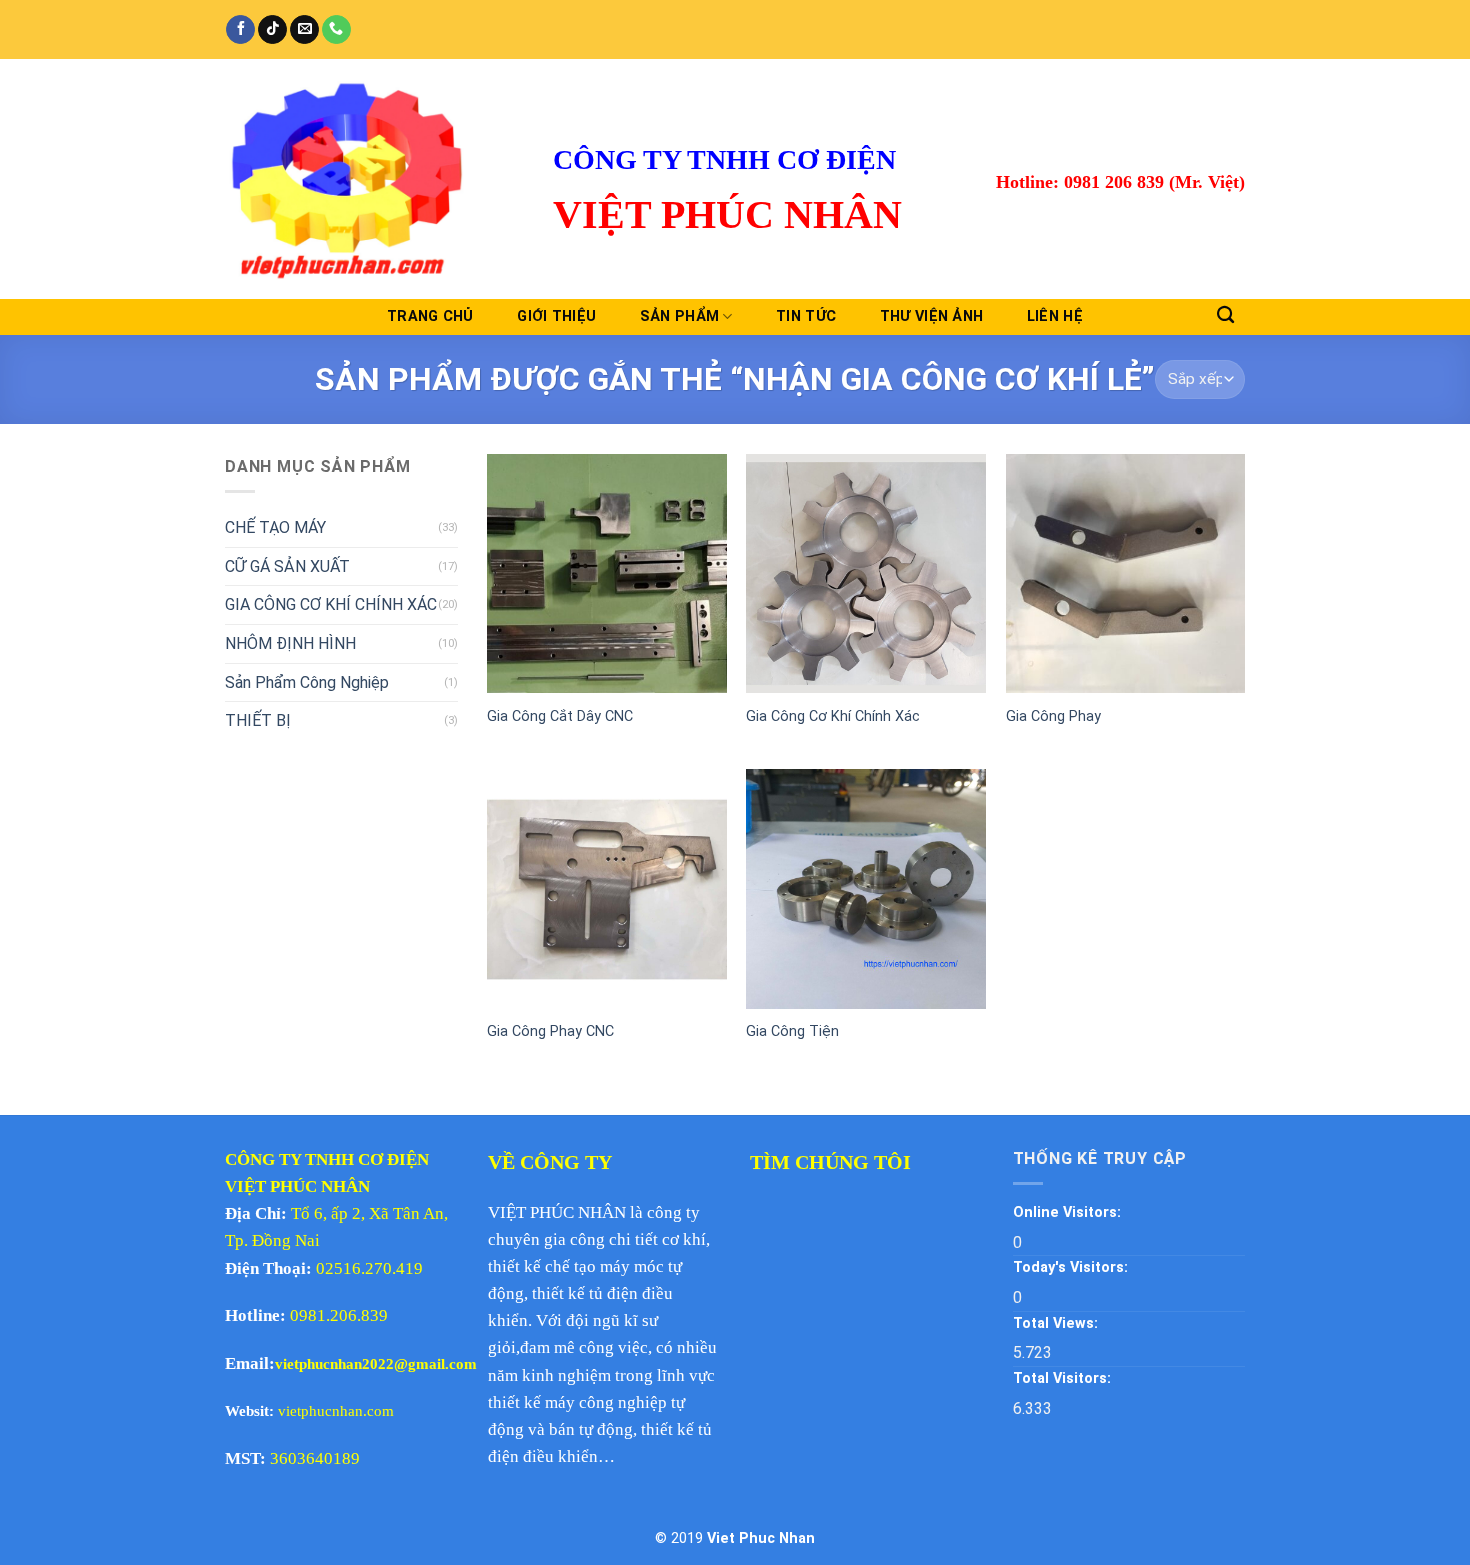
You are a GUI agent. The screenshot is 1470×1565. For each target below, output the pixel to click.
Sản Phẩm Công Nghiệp (307, 681)
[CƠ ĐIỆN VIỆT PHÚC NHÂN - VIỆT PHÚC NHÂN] (374, 179)
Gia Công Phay (1053, 716)
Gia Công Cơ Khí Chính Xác (833, 716)
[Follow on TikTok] (272, 30)
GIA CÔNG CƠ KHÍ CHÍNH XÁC (331, 604)
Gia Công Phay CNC (550, 1031)
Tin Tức (806, 316)
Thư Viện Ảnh (931, 316)
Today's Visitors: (1072, 1267)
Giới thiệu (556, 316)
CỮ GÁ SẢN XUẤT (287, 566)
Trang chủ (430, 316)
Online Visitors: (1069, 1212)
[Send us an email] (304, 30)
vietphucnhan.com (336, 1411)
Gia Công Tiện (792, 1031)
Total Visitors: (1064, 1378)
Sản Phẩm (679, 316)
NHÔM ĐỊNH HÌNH (290, 643)
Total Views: (1057, 1323)
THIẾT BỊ (258, 720)
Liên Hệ (1055, 316)
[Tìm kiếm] (1225, 315)
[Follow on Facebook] (240, 30)
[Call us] (336, 30)
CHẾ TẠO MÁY (275, 527)
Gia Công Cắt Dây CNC (560, 716)
